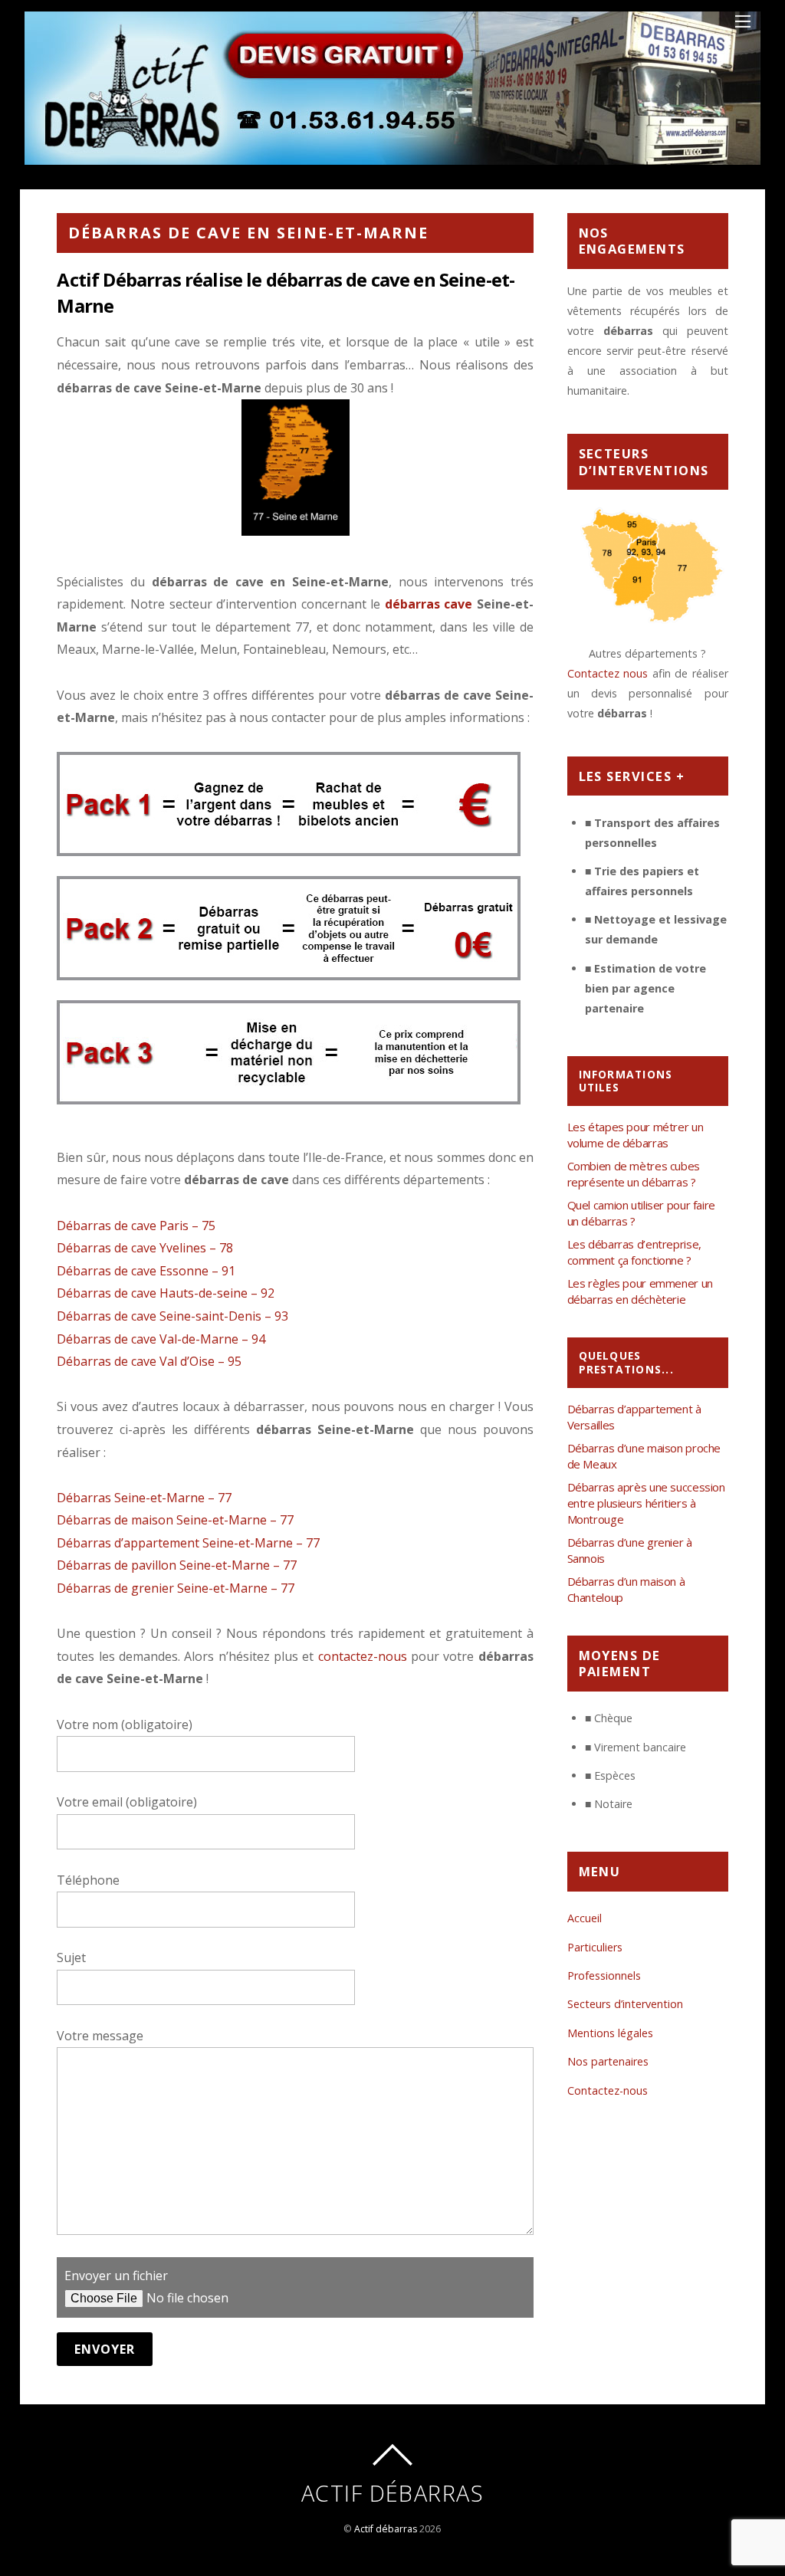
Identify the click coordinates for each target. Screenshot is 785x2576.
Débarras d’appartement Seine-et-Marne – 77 (188, 1543)
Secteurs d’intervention (625, 2004)
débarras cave (429, 604)
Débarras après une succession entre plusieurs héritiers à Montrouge (646, 1503)
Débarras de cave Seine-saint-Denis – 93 (172, 1316)
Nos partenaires (608, 2061)
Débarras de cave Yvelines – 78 (145, 1248)
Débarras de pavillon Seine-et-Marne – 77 (177, 1565)
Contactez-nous (608, 2090)
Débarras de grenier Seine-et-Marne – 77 (176, 1588)
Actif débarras (386, 2529)
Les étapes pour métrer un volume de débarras (636, 1135)
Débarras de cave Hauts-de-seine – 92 (166, 1293)
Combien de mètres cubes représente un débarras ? (634, 1174)
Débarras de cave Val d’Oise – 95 (149, 1361)
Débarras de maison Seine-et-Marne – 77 (175, 1520)
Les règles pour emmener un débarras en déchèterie (640, 1291)
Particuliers (595, 1947)
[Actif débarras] (392, 156)
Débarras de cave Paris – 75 (136, 1226)
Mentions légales (610, 2033)
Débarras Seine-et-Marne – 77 (144, 1498)
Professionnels (604, 1975)
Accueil (585, 1918)
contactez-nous (363, 1656)
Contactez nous (608, 673)
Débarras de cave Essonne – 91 (146, 1271)
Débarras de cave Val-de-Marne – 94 (161, 1339)
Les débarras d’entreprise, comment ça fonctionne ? (634, 1252)
